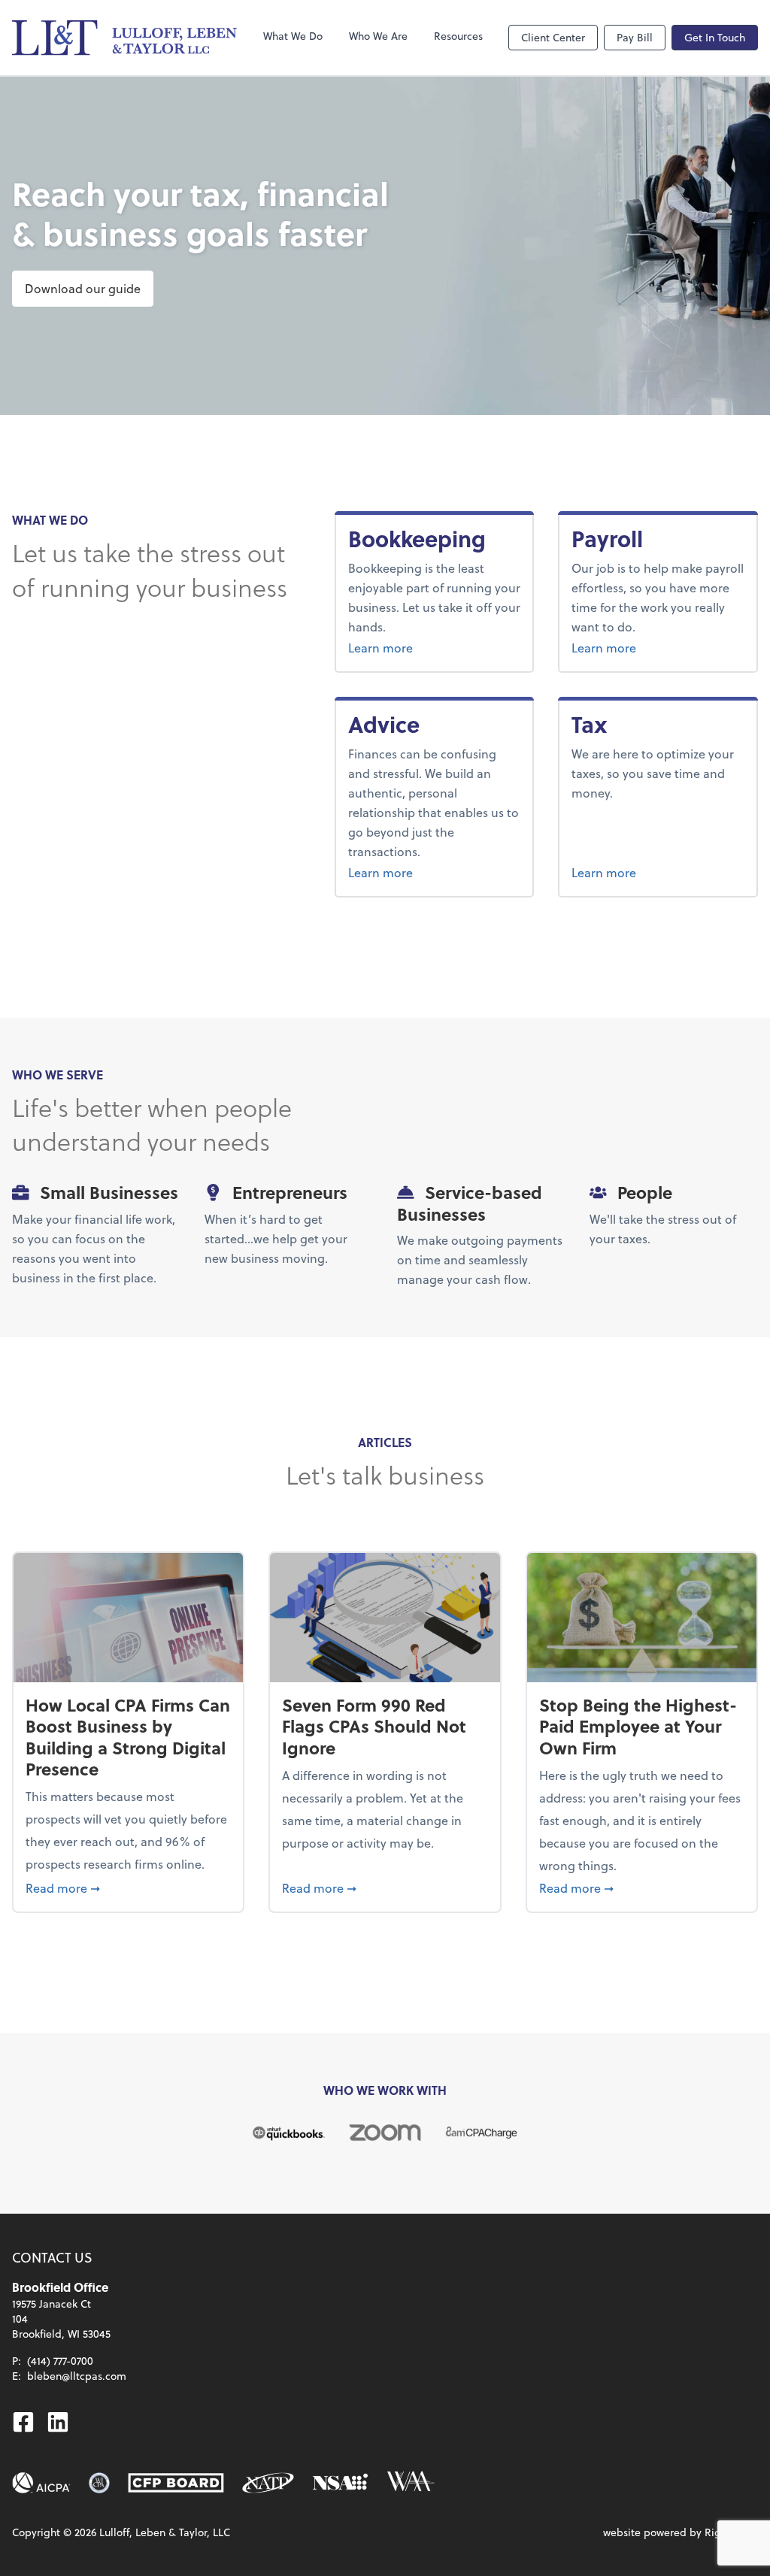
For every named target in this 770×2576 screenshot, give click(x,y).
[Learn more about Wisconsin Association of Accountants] (411, 2483)
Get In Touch (715, 37)
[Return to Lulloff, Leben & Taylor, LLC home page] (125, 38)
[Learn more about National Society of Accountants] (340, 2483)
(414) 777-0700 (60, 2361)
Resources (458, 36)
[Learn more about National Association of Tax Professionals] (268, 2483)
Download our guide (83, 288)
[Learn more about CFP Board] (176, 2483)
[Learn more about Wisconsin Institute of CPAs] (99, 2483)
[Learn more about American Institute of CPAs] (41, 2483)
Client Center (553, 37)
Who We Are (378, 36)
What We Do (293, 36)
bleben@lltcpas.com (77, 2376)
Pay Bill (635, 37)
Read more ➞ (128, 1887)
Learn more (435, 647)
